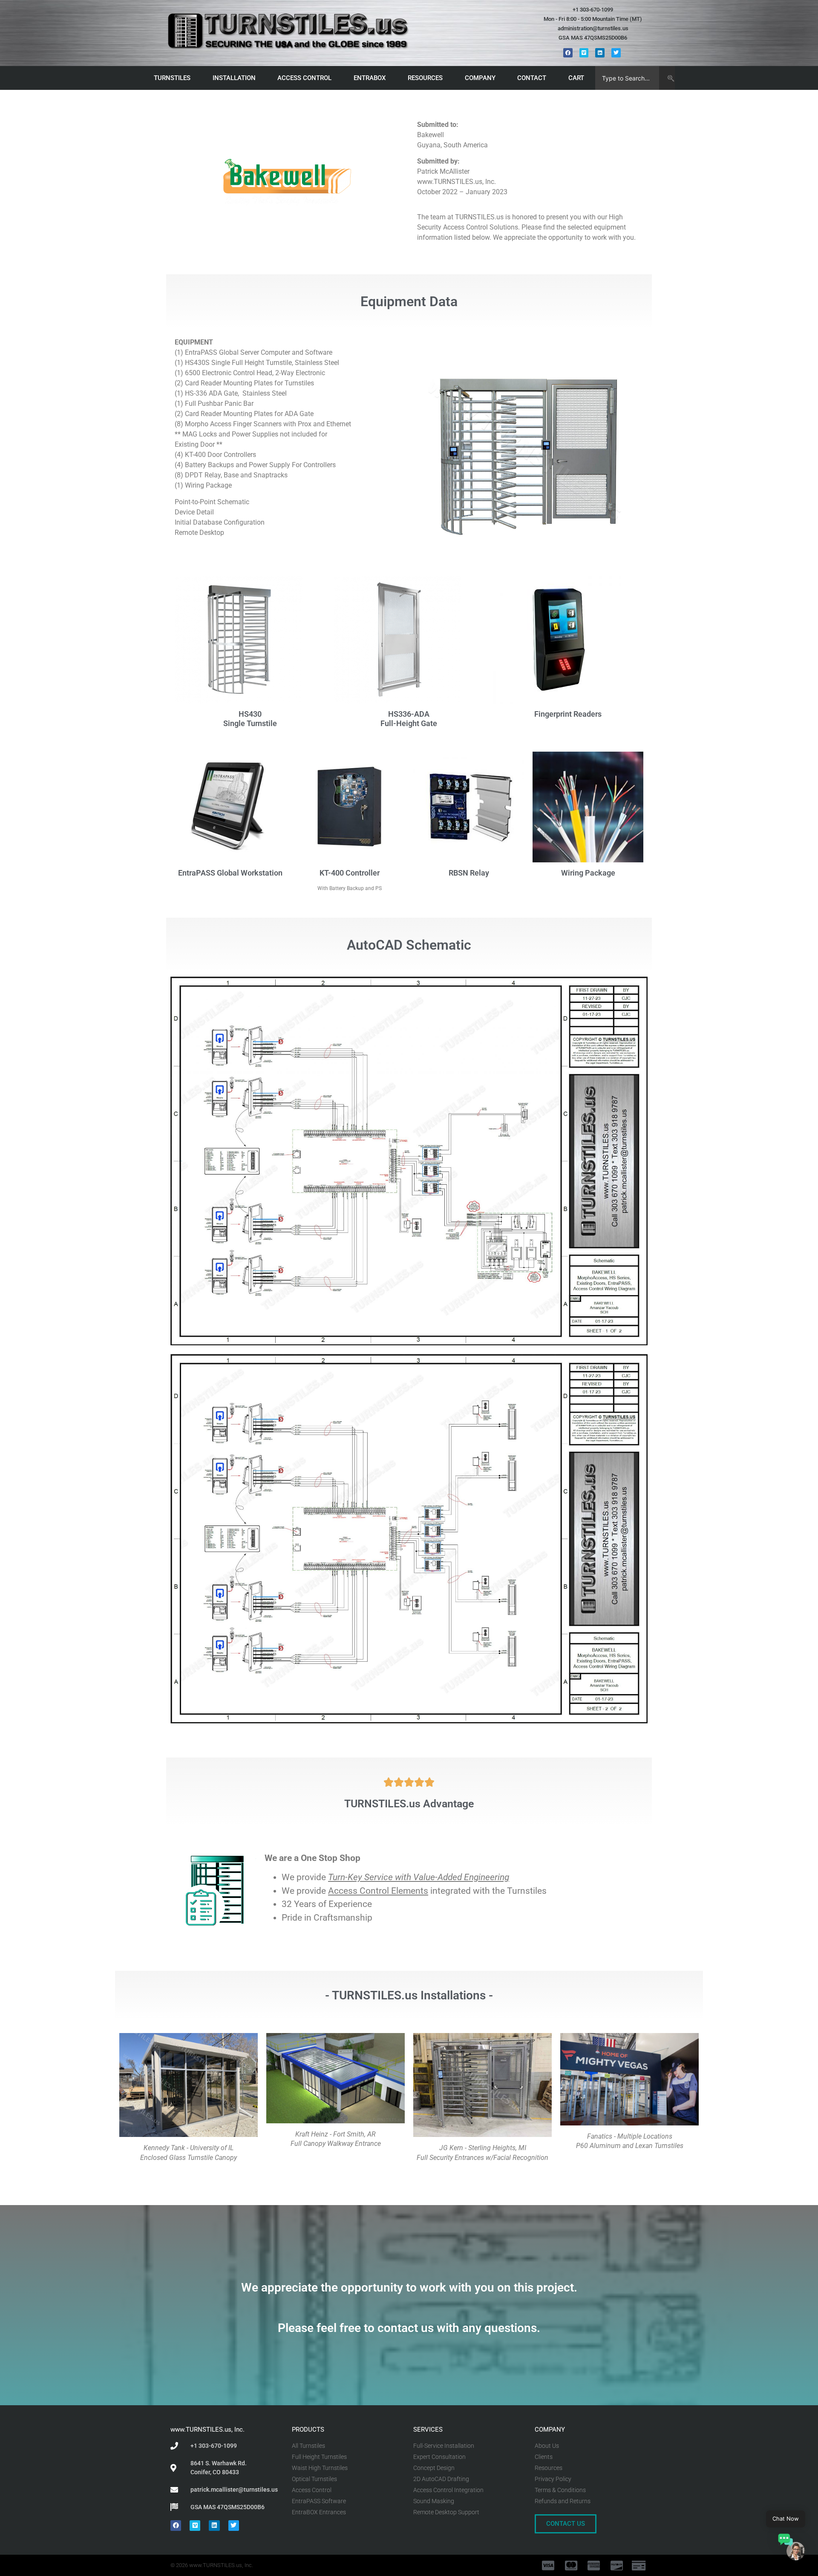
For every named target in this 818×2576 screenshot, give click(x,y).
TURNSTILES (172, 78)
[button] (792, 2548)
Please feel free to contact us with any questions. (409, 2328)
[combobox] (627, 78)
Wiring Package (588, 873)
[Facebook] (568, 53)
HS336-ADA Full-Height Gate (409, 719)
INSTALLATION (234, 78)
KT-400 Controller (350, 873)
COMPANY (480, 78)
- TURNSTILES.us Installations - (409, 1995)
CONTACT (532, 78)
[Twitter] (616, 53)
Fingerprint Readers (568, 714)
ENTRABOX (370, 78)
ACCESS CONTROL (304, 78)
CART (576, 78)
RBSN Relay (469, 873)
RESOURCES (425, 78)
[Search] (667, 78)
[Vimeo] (584, 53)
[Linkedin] (600, 53)
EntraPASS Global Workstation (230, 873)
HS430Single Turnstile (250, 719)
